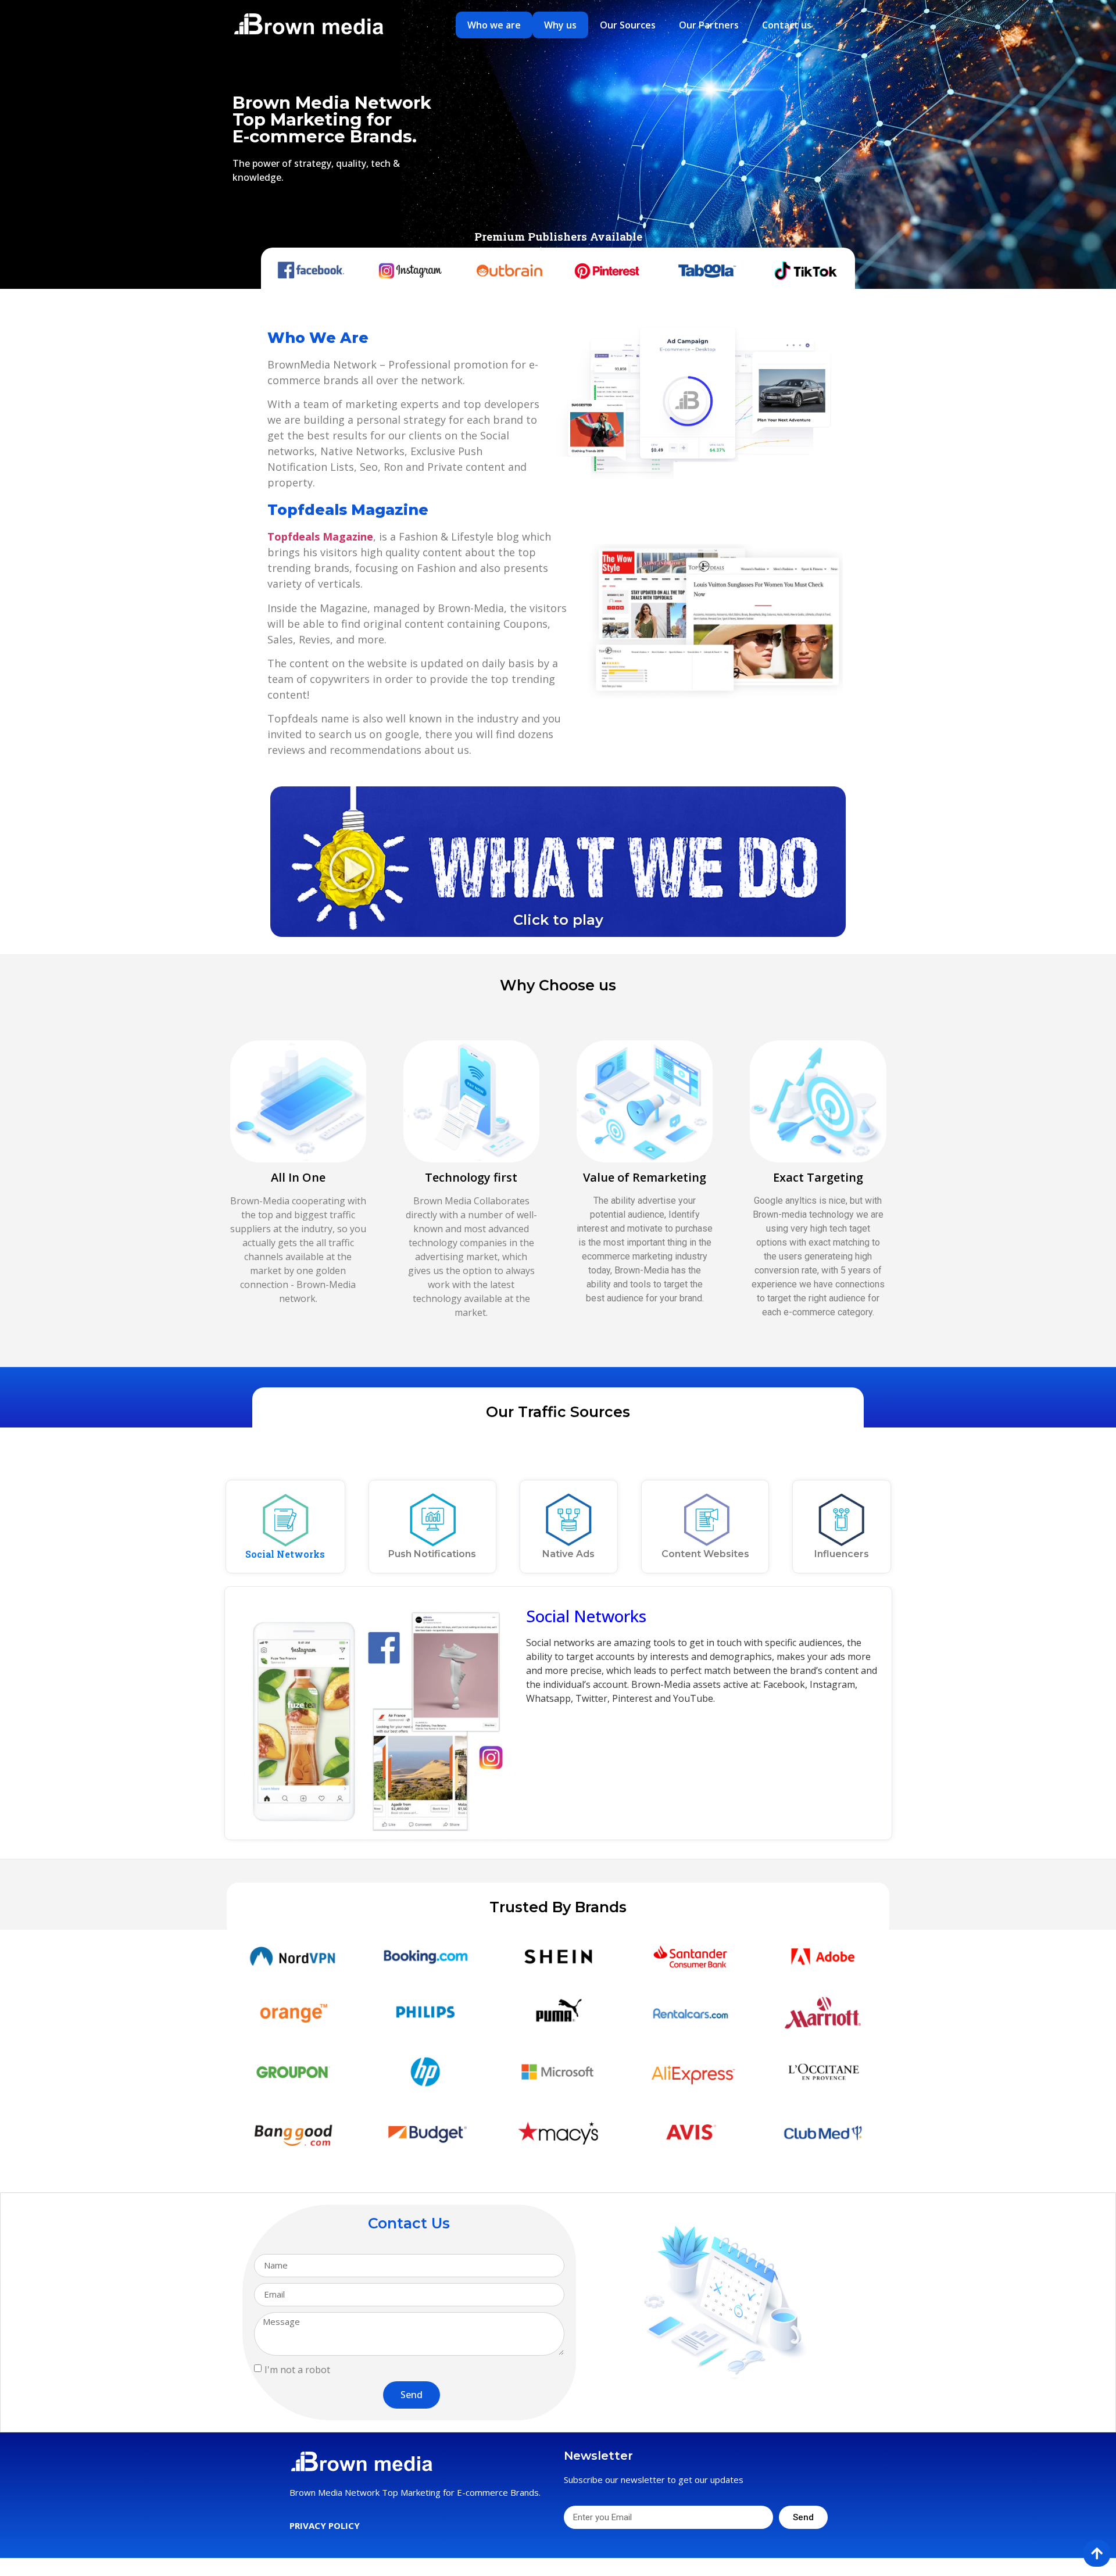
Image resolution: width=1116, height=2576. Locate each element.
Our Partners (709, 25)
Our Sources (628, 25)
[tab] (285, 1527)
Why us (560, 25)
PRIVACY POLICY (325, 2525)
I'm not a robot (297, 2369)
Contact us (787, 25)
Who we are (494, 25)
